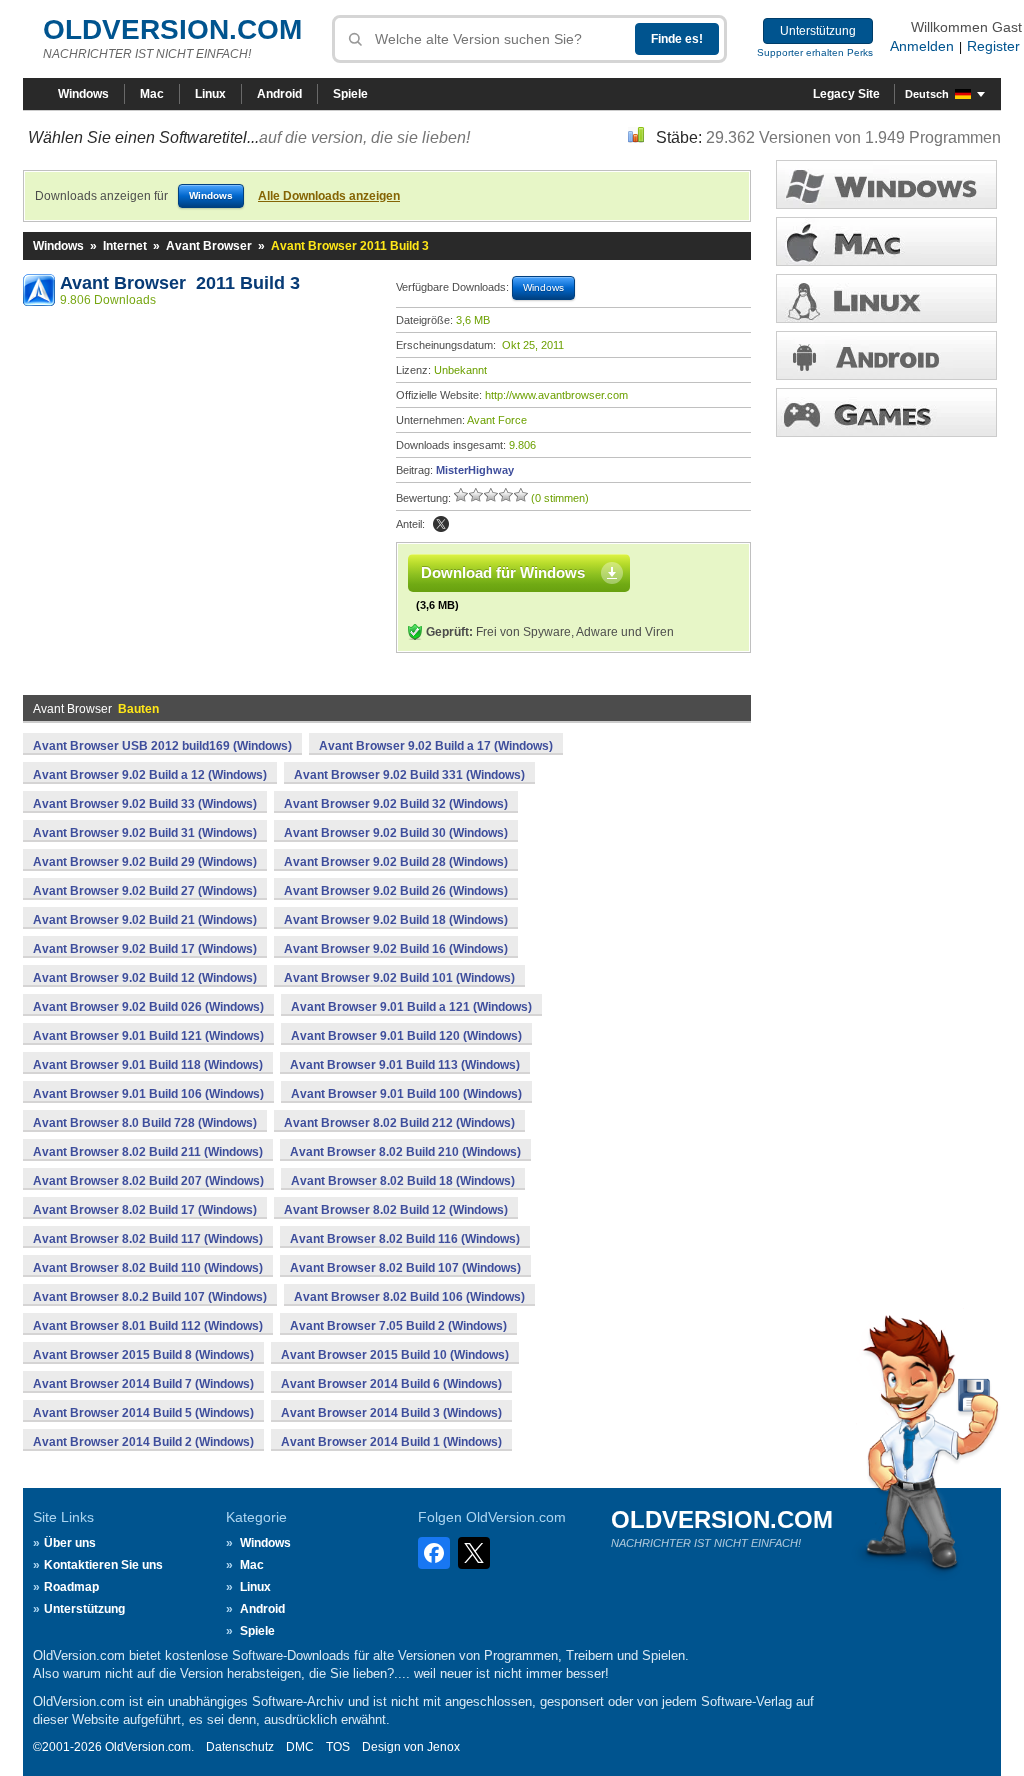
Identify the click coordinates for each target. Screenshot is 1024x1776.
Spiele (350, 94)
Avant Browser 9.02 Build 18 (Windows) (396, 920)
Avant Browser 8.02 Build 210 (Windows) (405, 1152)
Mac (152, 94)
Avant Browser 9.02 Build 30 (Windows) (396, 833)
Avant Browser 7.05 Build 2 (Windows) (398, 1326)
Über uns (70, 1543)
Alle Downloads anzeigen (329, 196)
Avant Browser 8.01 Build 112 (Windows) (148, 1326)
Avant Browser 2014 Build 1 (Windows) (391, 1442)
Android (279, 94)
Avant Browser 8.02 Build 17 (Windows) (145, 1210)
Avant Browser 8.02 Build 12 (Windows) (396, 1210)
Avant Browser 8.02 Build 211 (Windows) (148, 1152)
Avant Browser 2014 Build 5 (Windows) (143, 1413)
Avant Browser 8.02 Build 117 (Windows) (148, 1239)
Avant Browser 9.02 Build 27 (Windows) (145, 891)
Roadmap (71, 1587)
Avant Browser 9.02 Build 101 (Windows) (399, 978)
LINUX (886, 298)
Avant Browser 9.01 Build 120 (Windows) (406, 1036)
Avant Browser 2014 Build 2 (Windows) (143, 1442)
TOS (338, 1747)
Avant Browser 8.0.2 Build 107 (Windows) (150, 1297)
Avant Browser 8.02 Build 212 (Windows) (399, 1123)
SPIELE (886, 412)
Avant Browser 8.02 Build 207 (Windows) (148, 1181)
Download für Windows (503, 572)
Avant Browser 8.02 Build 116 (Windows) (405, 1239)
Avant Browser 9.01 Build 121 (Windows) (148, 1036)
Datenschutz (240, 1747)
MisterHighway (475, 470)
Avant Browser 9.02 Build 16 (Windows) (396, 949)
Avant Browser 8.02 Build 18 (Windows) (403, 1181)
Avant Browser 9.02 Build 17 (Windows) (145, 949)
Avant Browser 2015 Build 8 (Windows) (143, 1355)
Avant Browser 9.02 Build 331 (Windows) (409, 775)
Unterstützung (818, 31)
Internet (125, 246)
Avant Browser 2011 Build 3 (180, 283)
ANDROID (886, 355)
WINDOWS (886, 184)
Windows (83, 94)
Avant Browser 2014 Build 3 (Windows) (391, 1413)
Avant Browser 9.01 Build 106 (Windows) (148, 1094)
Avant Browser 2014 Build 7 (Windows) (143, 1384)
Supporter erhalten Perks (815, 52)
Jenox (443, 1747)
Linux (210, 94)
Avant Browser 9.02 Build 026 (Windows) (148, 1007)
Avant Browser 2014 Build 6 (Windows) (391, 1384)
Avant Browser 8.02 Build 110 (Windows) (148, 1268)
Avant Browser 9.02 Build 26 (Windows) (396, 891)
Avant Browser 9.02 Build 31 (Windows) (145, 833)
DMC (300, 1747)
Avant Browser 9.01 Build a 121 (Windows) (411, 1007)
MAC (886, 241)
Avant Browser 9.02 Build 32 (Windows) (396, 804)
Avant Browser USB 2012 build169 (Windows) (162, 746)
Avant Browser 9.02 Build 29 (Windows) (145, 862)
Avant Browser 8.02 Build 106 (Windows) (409, 1297)
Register (993, 46)
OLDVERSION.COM (172, 29)
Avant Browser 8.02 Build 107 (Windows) (405, 1268)
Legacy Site (846, 94)
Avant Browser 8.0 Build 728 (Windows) (145, 1123)
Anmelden (922, 46)
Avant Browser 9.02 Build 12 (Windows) (145, 978)
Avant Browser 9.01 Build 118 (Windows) (148, 1065)
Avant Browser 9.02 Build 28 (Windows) (396, 862)
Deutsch (927, 94)
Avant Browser (209, 246)
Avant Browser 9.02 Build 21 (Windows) (145, 920)
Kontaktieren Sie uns (103, 1565)
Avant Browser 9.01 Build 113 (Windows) (405, 1065)
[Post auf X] (441, 524)
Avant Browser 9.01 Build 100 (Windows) (406, 1094)
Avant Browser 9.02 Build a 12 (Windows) (150, 775)
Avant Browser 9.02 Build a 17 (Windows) (436, 746)
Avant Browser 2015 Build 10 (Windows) (395, 1355)
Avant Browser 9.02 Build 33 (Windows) (145, 804)
